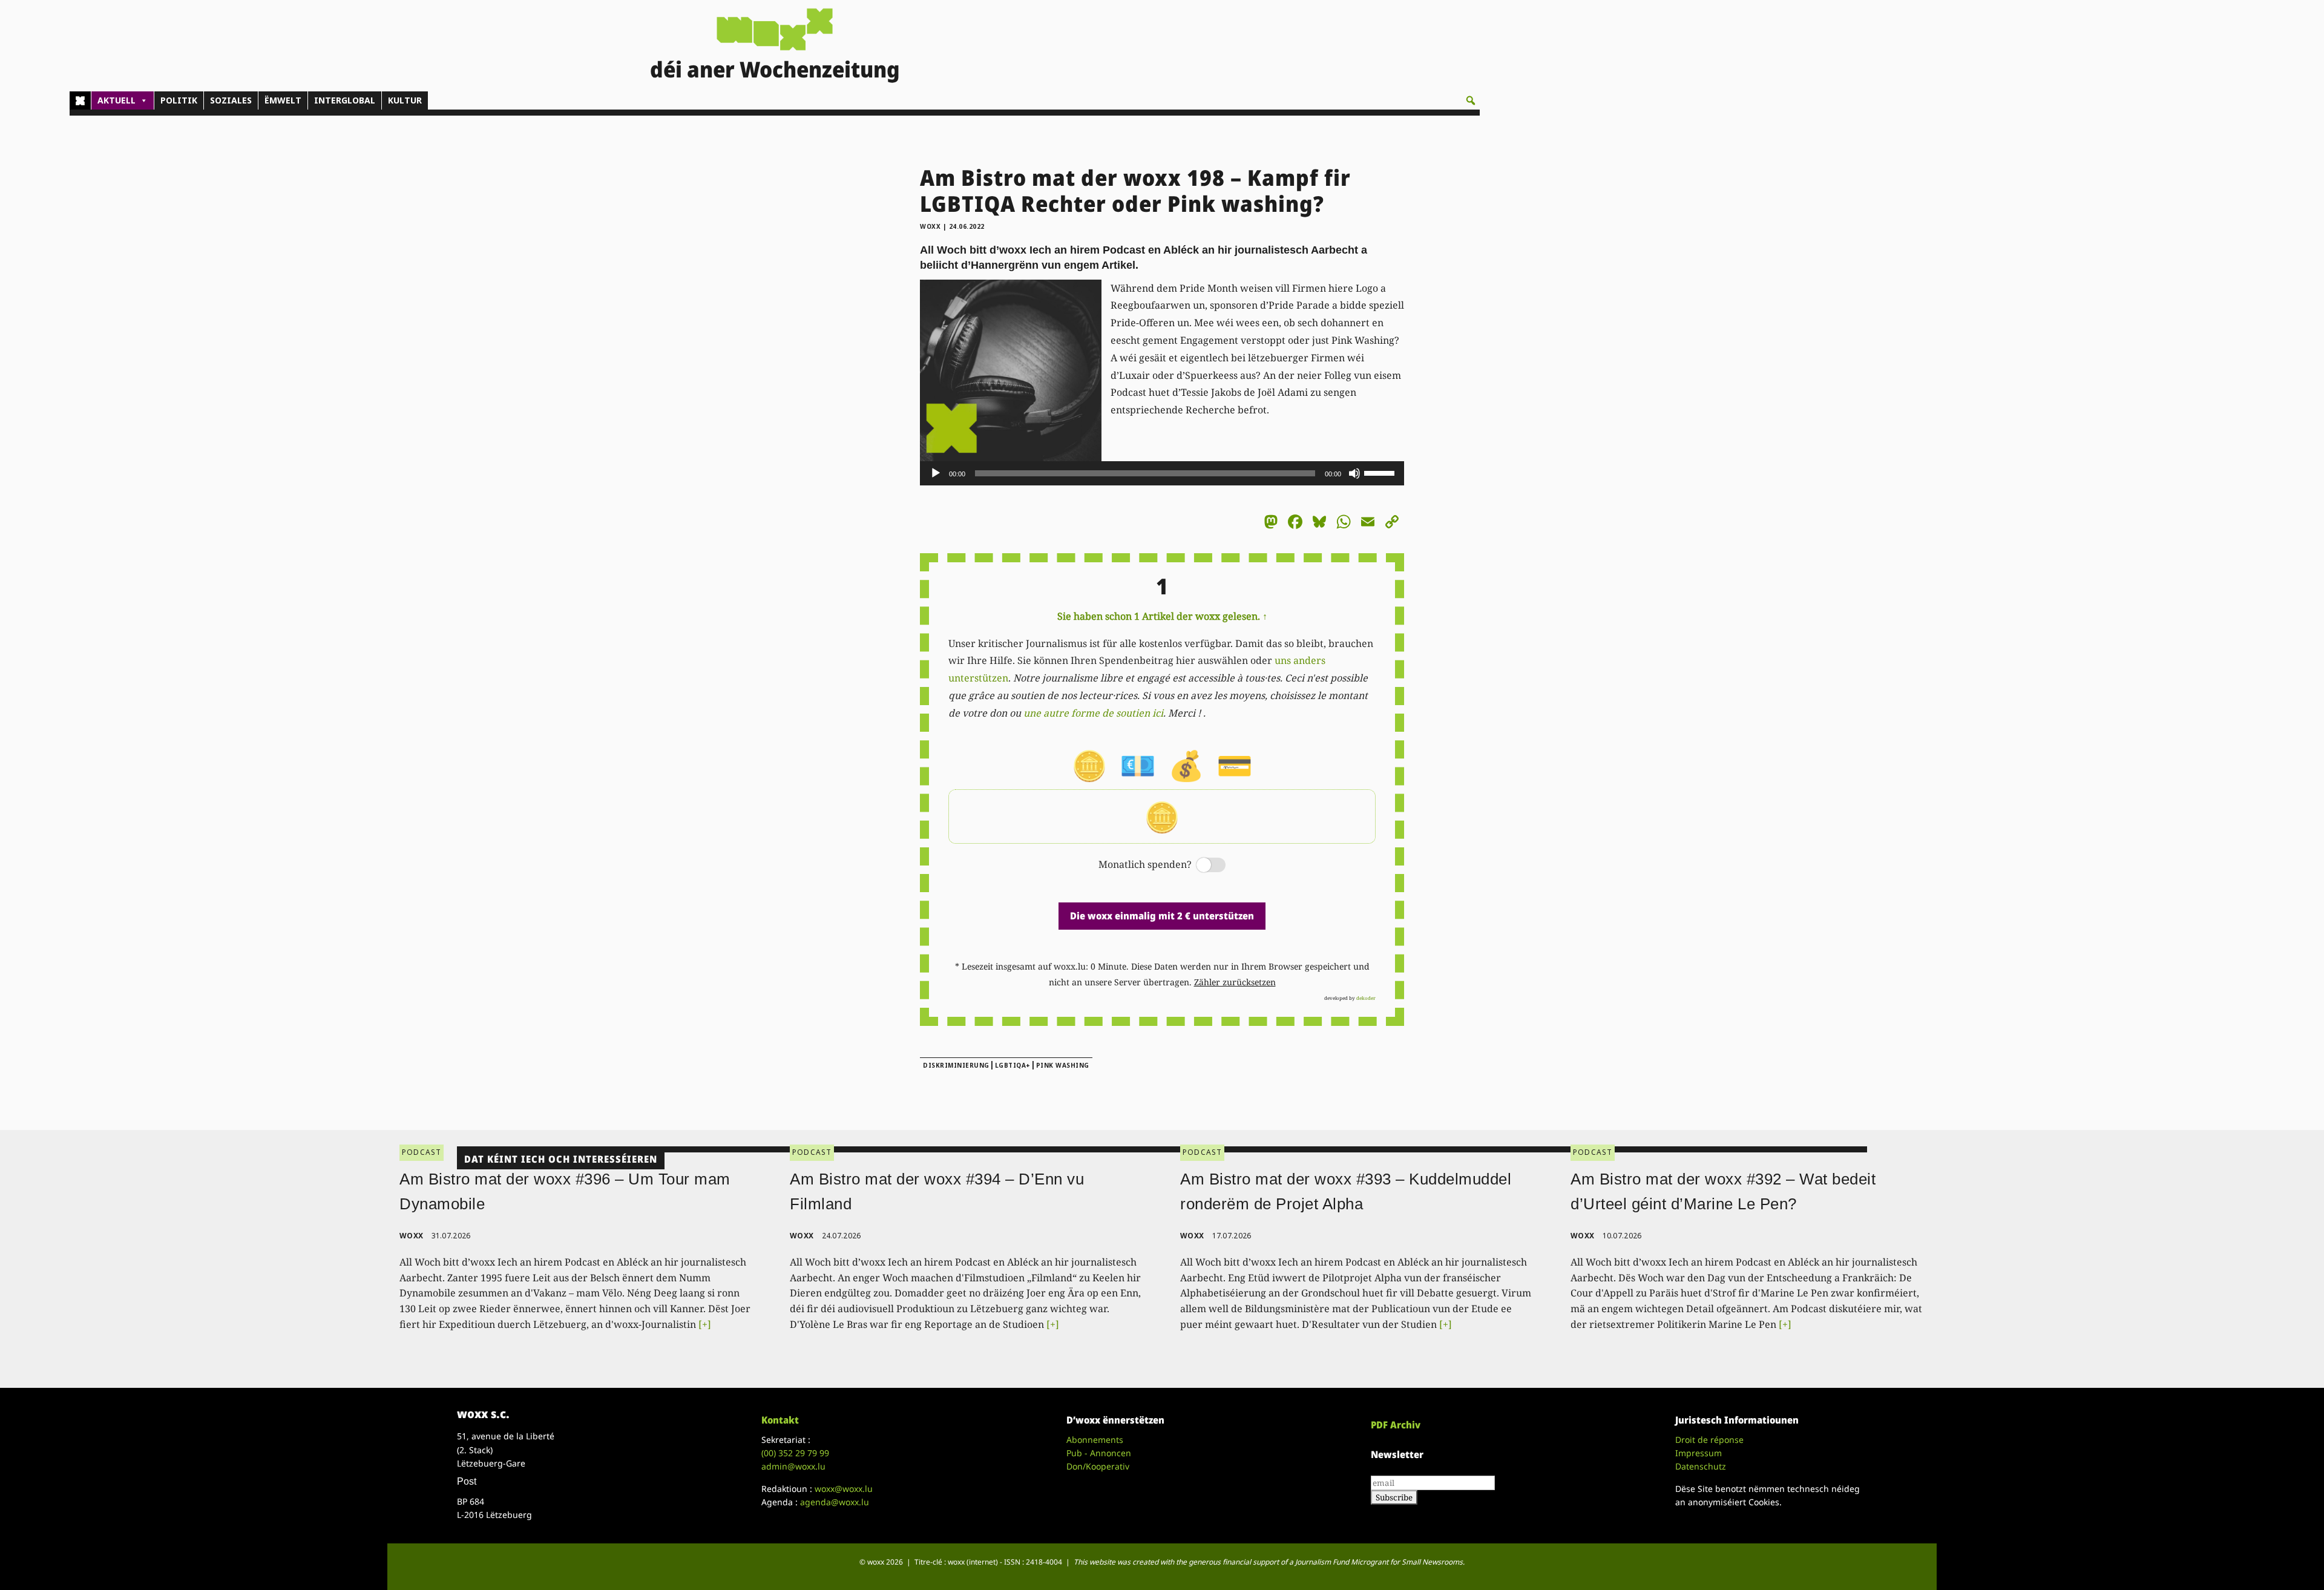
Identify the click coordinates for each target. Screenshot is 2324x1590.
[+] (705, 1324)
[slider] (1381, 472)
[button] (1471, 100)
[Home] (80, 100)
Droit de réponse (1709, 1440)
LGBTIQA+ (1013, 1065)
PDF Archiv (1396, 1425)
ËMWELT (283, 100)
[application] (1162, 473)
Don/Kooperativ (1098, 1466)
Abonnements (1095, 1440)
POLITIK (179, 100)
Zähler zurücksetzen (1235, 982)
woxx (931, 226)
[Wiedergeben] (936, 473)
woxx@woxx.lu (844, 1489)
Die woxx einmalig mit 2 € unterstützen (1162, 916)
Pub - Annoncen (1099, 1453)
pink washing (1063, 1065)
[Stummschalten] (1354, 473)
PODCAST (422, 1152)
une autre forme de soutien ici (1093, 713)
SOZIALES (231, 100)
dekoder (1366, 998)
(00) (795, 1453)
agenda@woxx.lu (835, 1502)
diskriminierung (956, 1065)
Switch (1201, 866)
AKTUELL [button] (117, 100)
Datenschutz (1701, 1466)
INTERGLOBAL (345, 100)
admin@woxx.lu (793, 1466)
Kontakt (780, 1420)
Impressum (1699, 1453)
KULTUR (405, 100)
